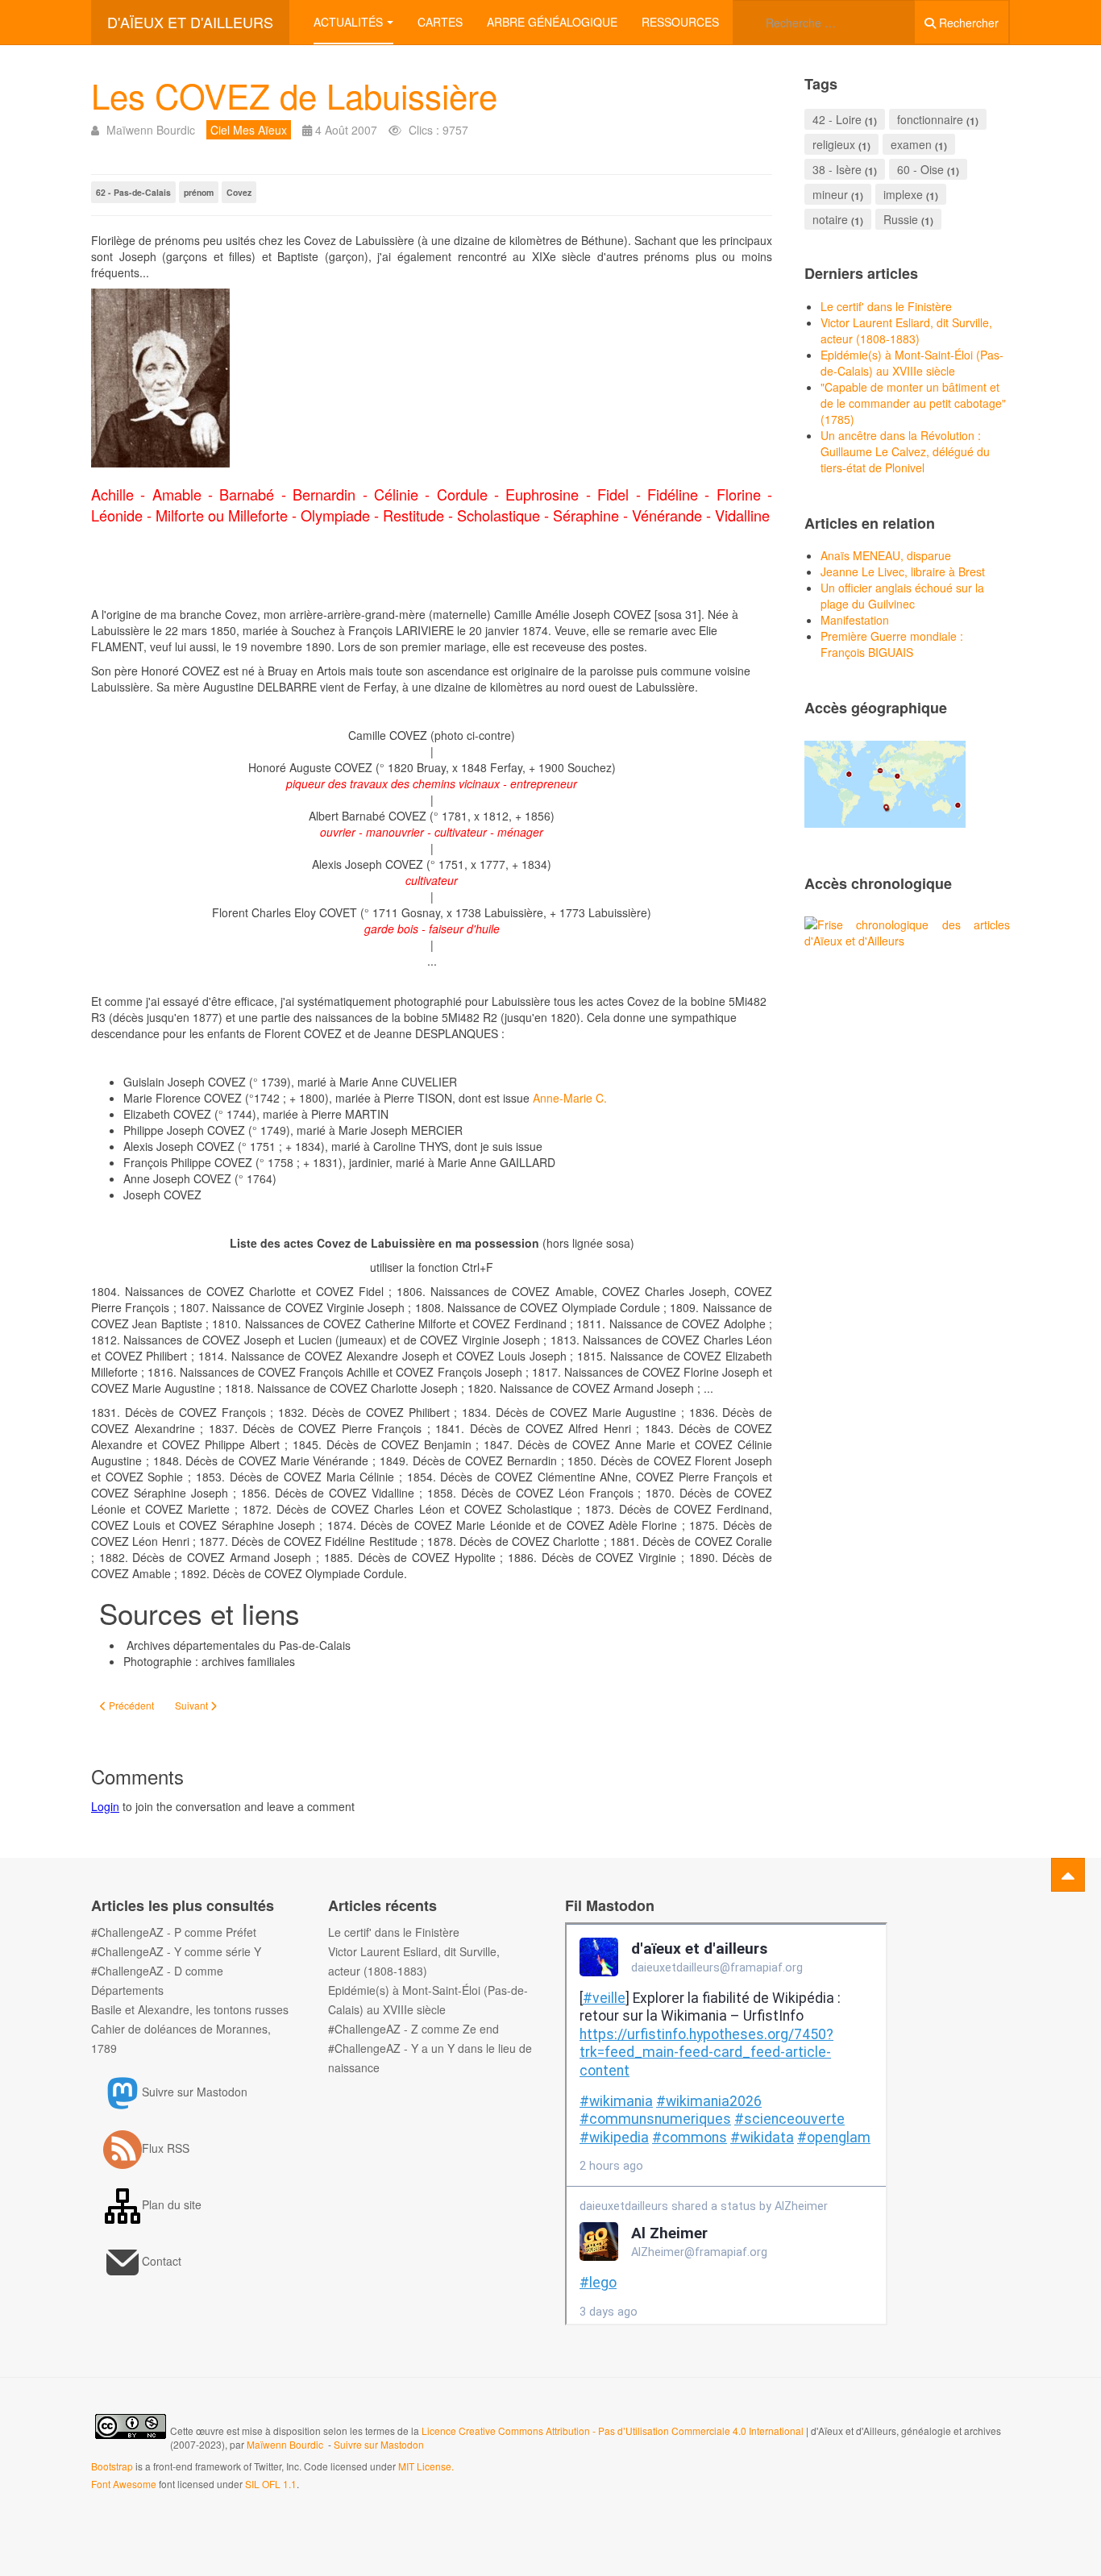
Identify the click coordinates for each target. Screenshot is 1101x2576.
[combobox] (824, 22)
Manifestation (855, 620)
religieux (834, 144)
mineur (830, 194)
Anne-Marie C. (570, 1098)
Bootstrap (112, 2466)
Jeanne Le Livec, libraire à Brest (903, 571)
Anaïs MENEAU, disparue (886, 555)
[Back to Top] (1068, 1875)
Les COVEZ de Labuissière (294, 95)
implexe (903, 194)
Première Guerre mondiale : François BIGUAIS (892, 644)
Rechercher (967, 23)
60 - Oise (920, 169)
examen (911, 144)
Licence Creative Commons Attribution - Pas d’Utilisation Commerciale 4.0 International (614, 2431)
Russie (901, 219)
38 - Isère (837, 169)
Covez (239, 192)
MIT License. (426, 2466)
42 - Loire (837, 119)
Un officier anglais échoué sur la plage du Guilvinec (902, 596)
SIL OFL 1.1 (271, 2484)
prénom (199, 192)
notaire (830, 219)
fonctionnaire (930, 119)
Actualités (348, 22)
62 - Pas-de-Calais (133, 192)
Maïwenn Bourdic (285, 2444)
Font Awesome (124, 2484)
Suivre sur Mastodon (379, 2444)
